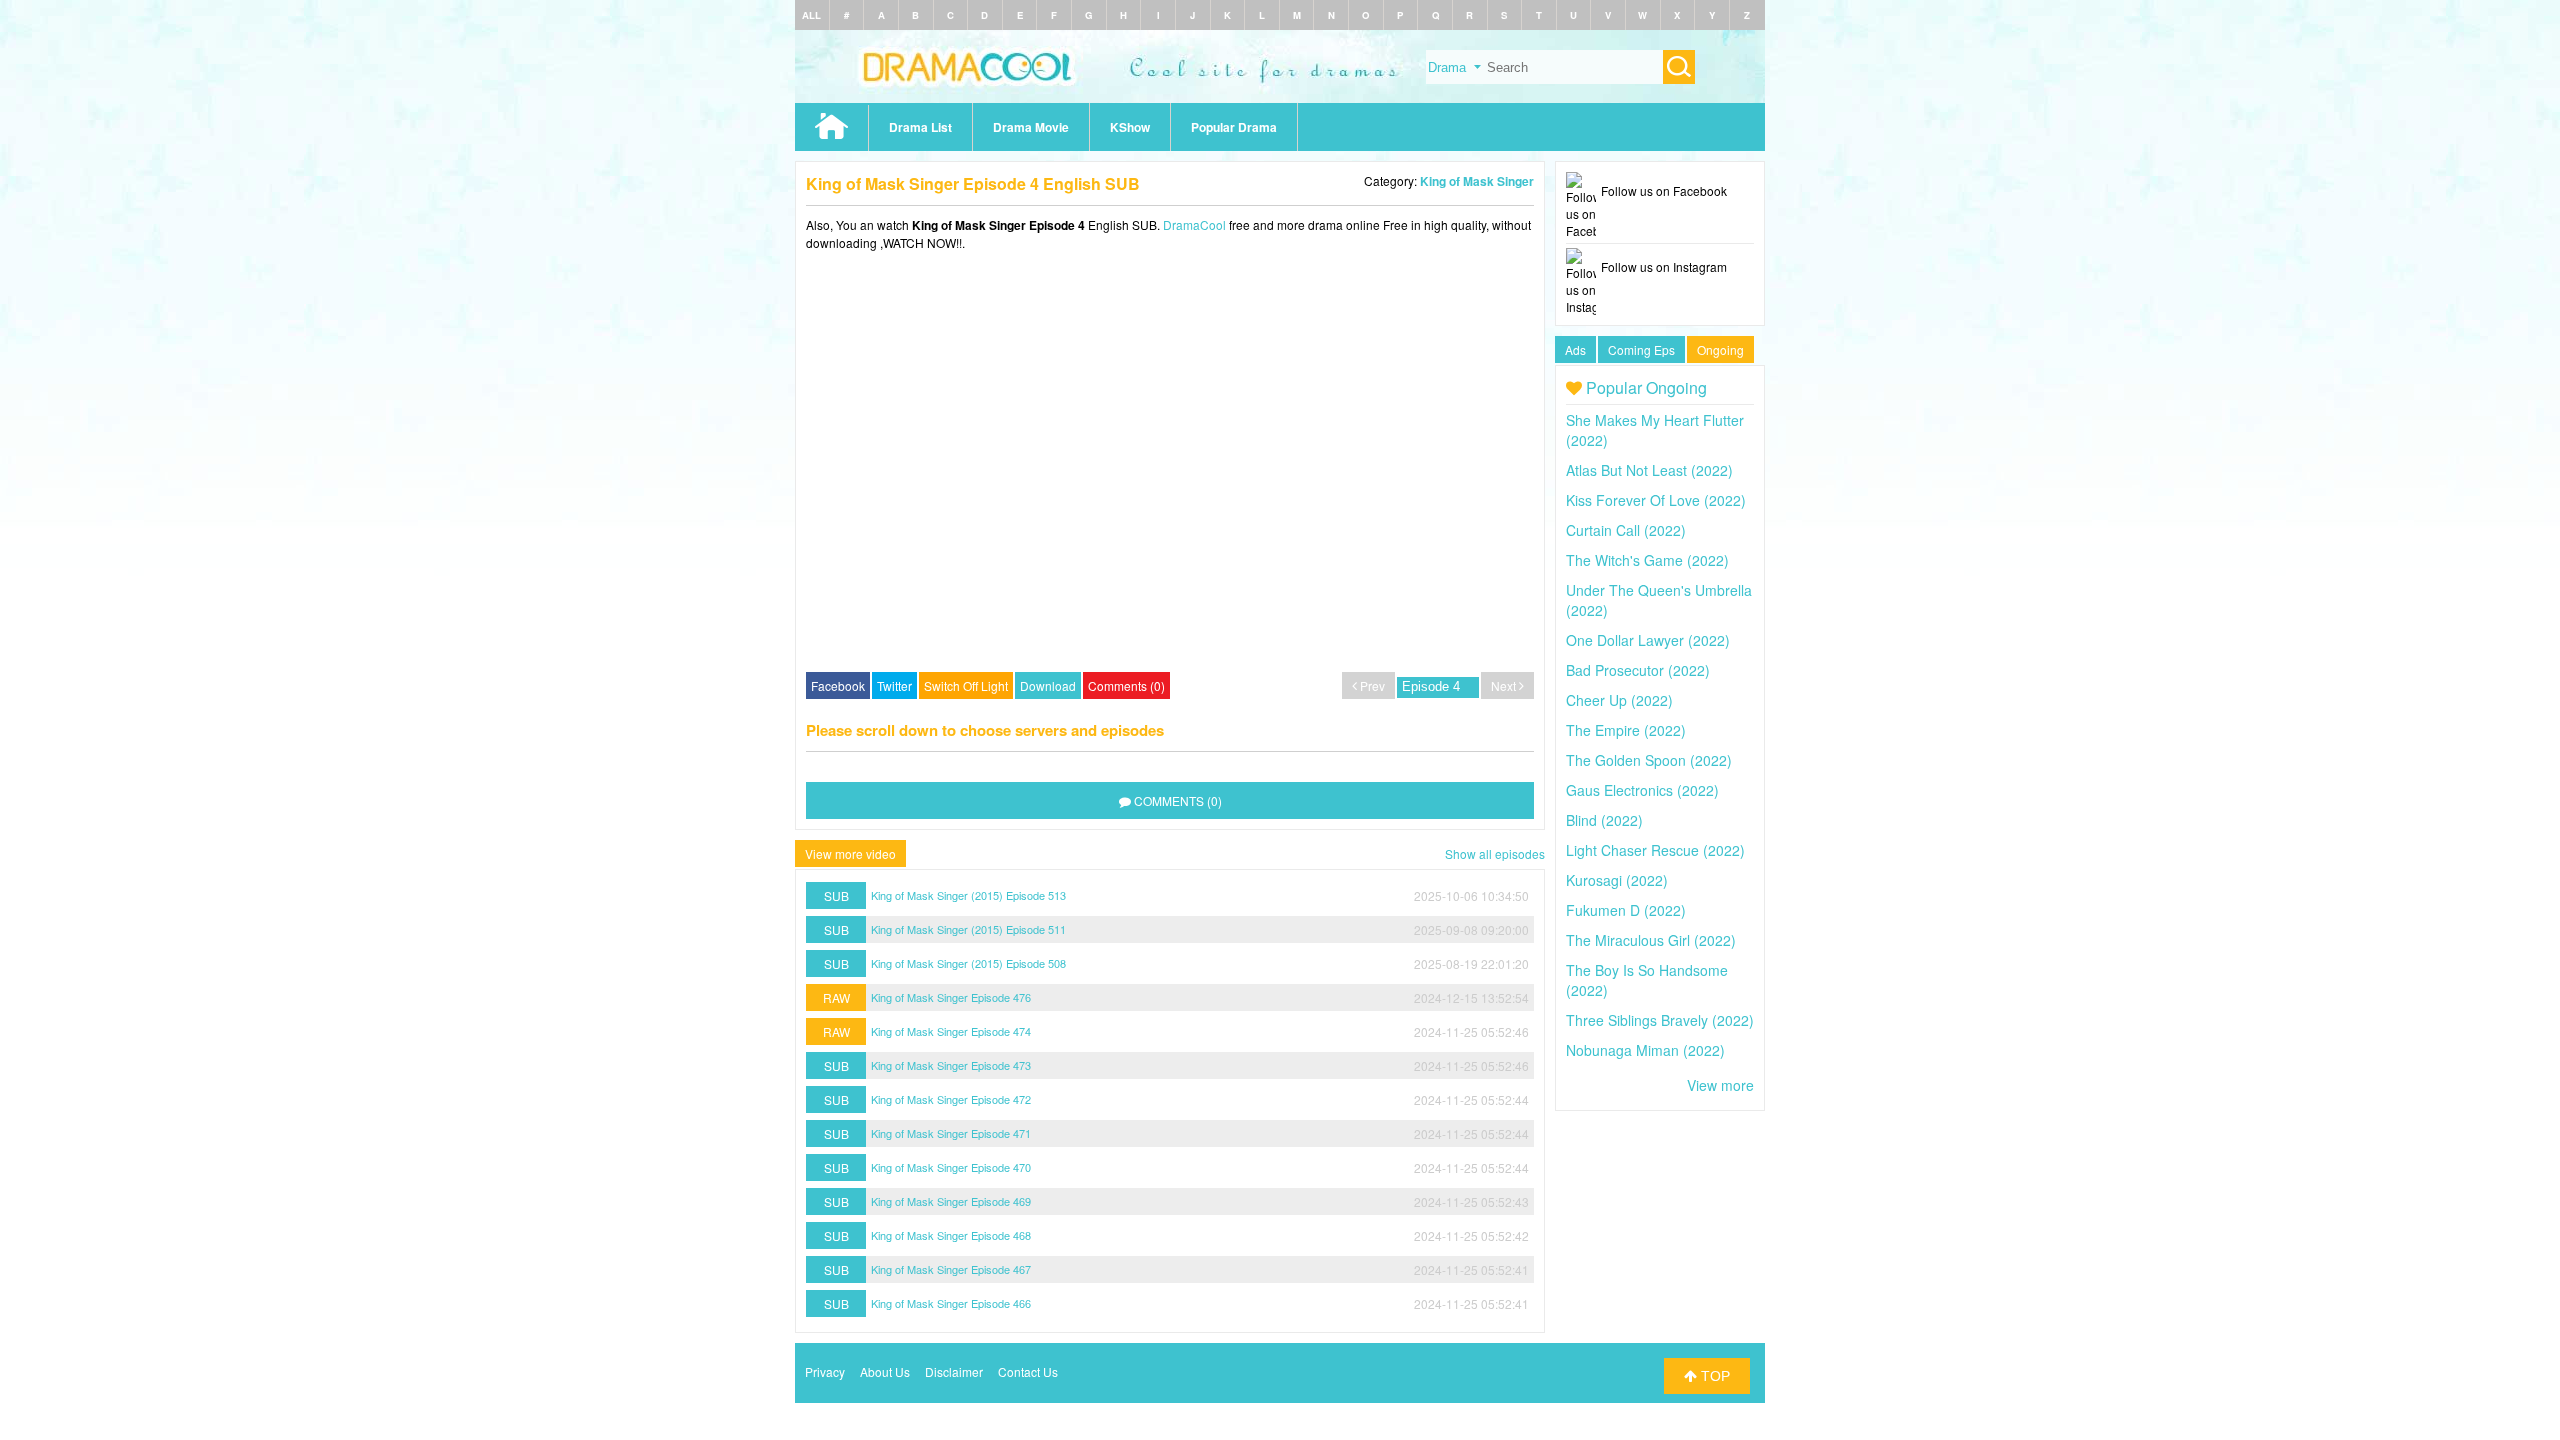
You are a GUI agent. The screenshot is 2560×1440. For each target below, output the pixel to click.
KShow (1130, 127)
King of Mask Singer (1477, 181)
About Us (885, 1371)
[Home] (1280, 97)
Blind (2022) (1604, 820)
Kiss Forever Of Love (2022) (1656, 500)
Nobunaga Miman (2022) (1645, 1050)
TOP (1713, 1376)
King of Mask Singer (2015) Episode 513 (968, 895)
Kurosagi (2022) (1617, 880)
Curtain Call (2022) (1626, 530)
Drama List (920, 127)
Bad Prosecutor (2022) (1638, 670)
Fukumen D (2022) (1626, 910)
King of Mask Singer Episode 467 (951, 1269)
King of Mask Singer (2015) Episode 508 (968, 963)
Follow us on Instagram (1664, 266)
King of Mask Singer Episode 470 (951, 1167)
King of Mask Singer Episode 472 (951, 1099)
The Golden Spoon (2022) (1649, 760)
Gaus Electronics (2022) (1642, 790)
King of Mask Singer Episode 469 (951, 1201)
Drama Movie (1031, 127)
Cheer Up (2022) (1619, 700)
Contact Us (1028, 1371)
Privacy (825, 1371)
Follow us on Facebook (1664, 190)
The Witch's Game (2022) (1647, 560)
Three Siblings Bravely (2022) (1660, 1020)
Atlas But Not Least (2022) (1649, 470)
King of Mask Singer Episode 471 (951, 1133)
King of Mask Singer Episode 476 (951, 997)
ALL (811, 15)
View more (1720, 1085)
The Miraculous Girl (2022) (1651, 940)
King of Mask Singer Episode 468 (951, 1235)
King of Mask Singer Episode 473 (951, 1065)
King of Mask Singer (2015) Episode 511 (968, 929)
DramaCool (1194, 224)
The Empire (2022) (1626, 730)
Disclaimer (954, 1371)
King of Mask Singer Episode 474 (951, 1031)
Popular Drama (1234, 127)
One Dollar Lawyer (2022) (1648, 640)
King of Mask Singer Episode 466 (951, 1303)
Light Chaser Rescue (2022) (1655, 850)
